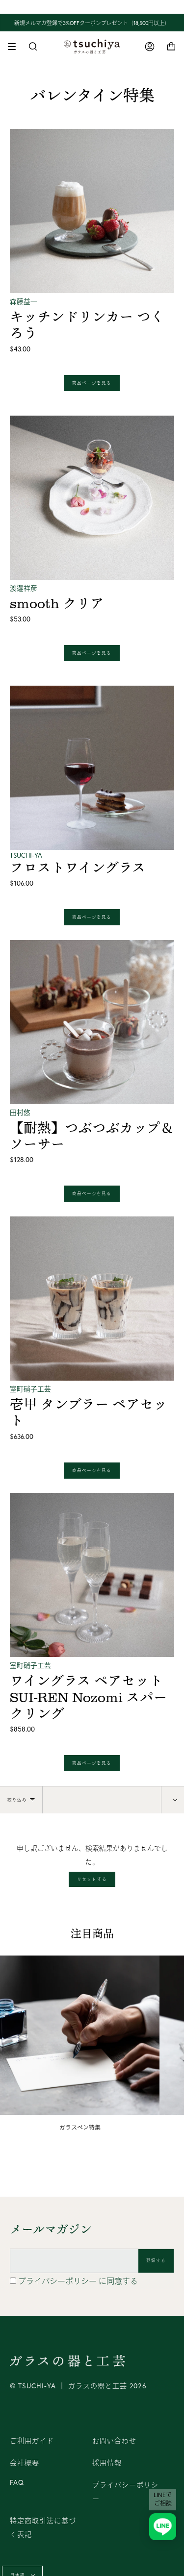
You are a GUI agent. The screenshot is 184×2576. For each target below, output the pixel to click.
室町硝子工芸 (30, 1389)
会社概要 (25, 2463)
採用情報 (107, 2463)
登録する (156, 2260)
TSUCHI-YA (26, 855)
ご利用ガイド (32, 2441)
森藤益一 (24, 301)
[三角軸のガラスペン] (80, 2035)
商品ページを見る (92, 383)
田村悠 (20, 1113)
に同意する (78, 2281)
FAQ (17, 2482)
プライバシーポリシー (58, 2281)
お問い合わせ (114, 2441)
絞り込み (17, 1800)
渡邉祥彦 (24, 588)
